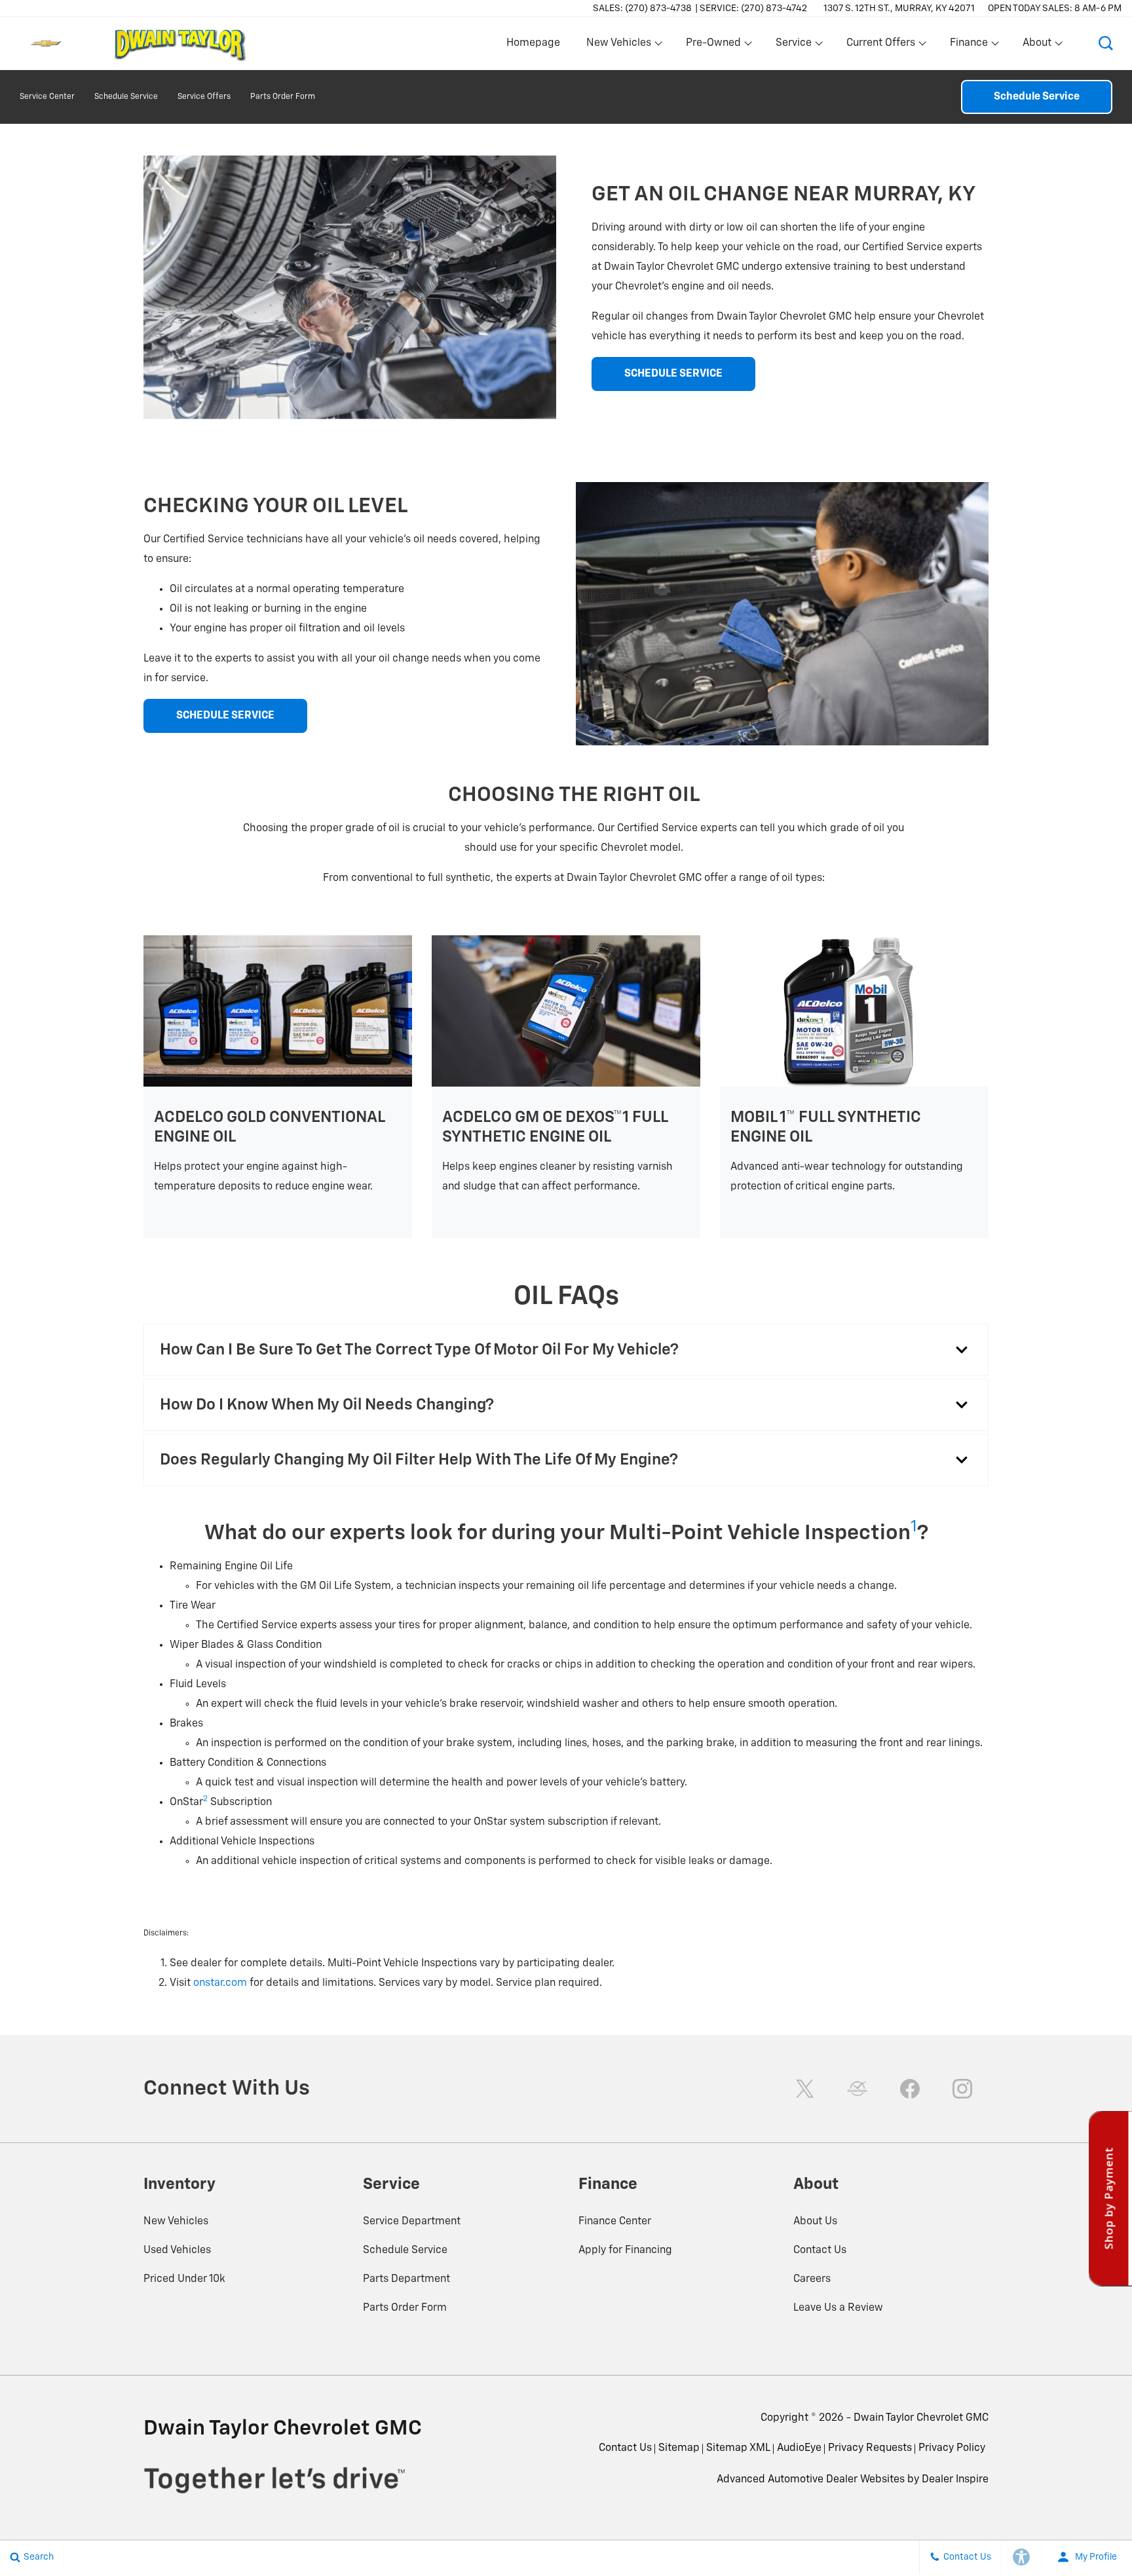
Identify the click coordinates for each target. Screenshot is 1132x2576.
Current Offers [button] (880, 46)
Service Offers (204, 97)
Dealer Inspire (955, 2480)
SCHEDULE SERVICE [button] (673, 374)
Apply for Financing (625, 2250)
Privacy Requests (870, 2448)
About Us (815, 2222)
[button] (1106, 43)
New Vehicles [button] (618, 46)
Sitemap (679, 2448)
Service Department (412, 2222)
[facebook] (910, 2089)
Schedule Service (126, 97)
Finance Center (615, 2222)
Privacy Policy (952, 2448)
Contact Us (820, 2250)
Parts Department (406, 2279)
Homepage (533, 43)
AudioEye (799, 2448)
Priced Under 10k (184, 2279)
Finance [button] (969, 46)
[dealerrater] (858, 2089)
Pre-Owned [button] (713, 46)
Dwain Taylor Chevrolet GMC (921, 2418)
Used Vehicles (177, 2250)
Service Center (47, 97)
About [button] (1037, 46)
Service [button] (793, 46)
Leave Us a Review (838, 2308)
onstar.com (220, 1983)
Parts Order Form (283, 97)
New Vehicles (176, 2222)
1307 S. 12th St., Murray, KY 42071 (899, 9)
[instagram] (962, 2089)
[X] (805, 2089)
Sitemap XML (738, 2448)
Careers (812, 2279)
